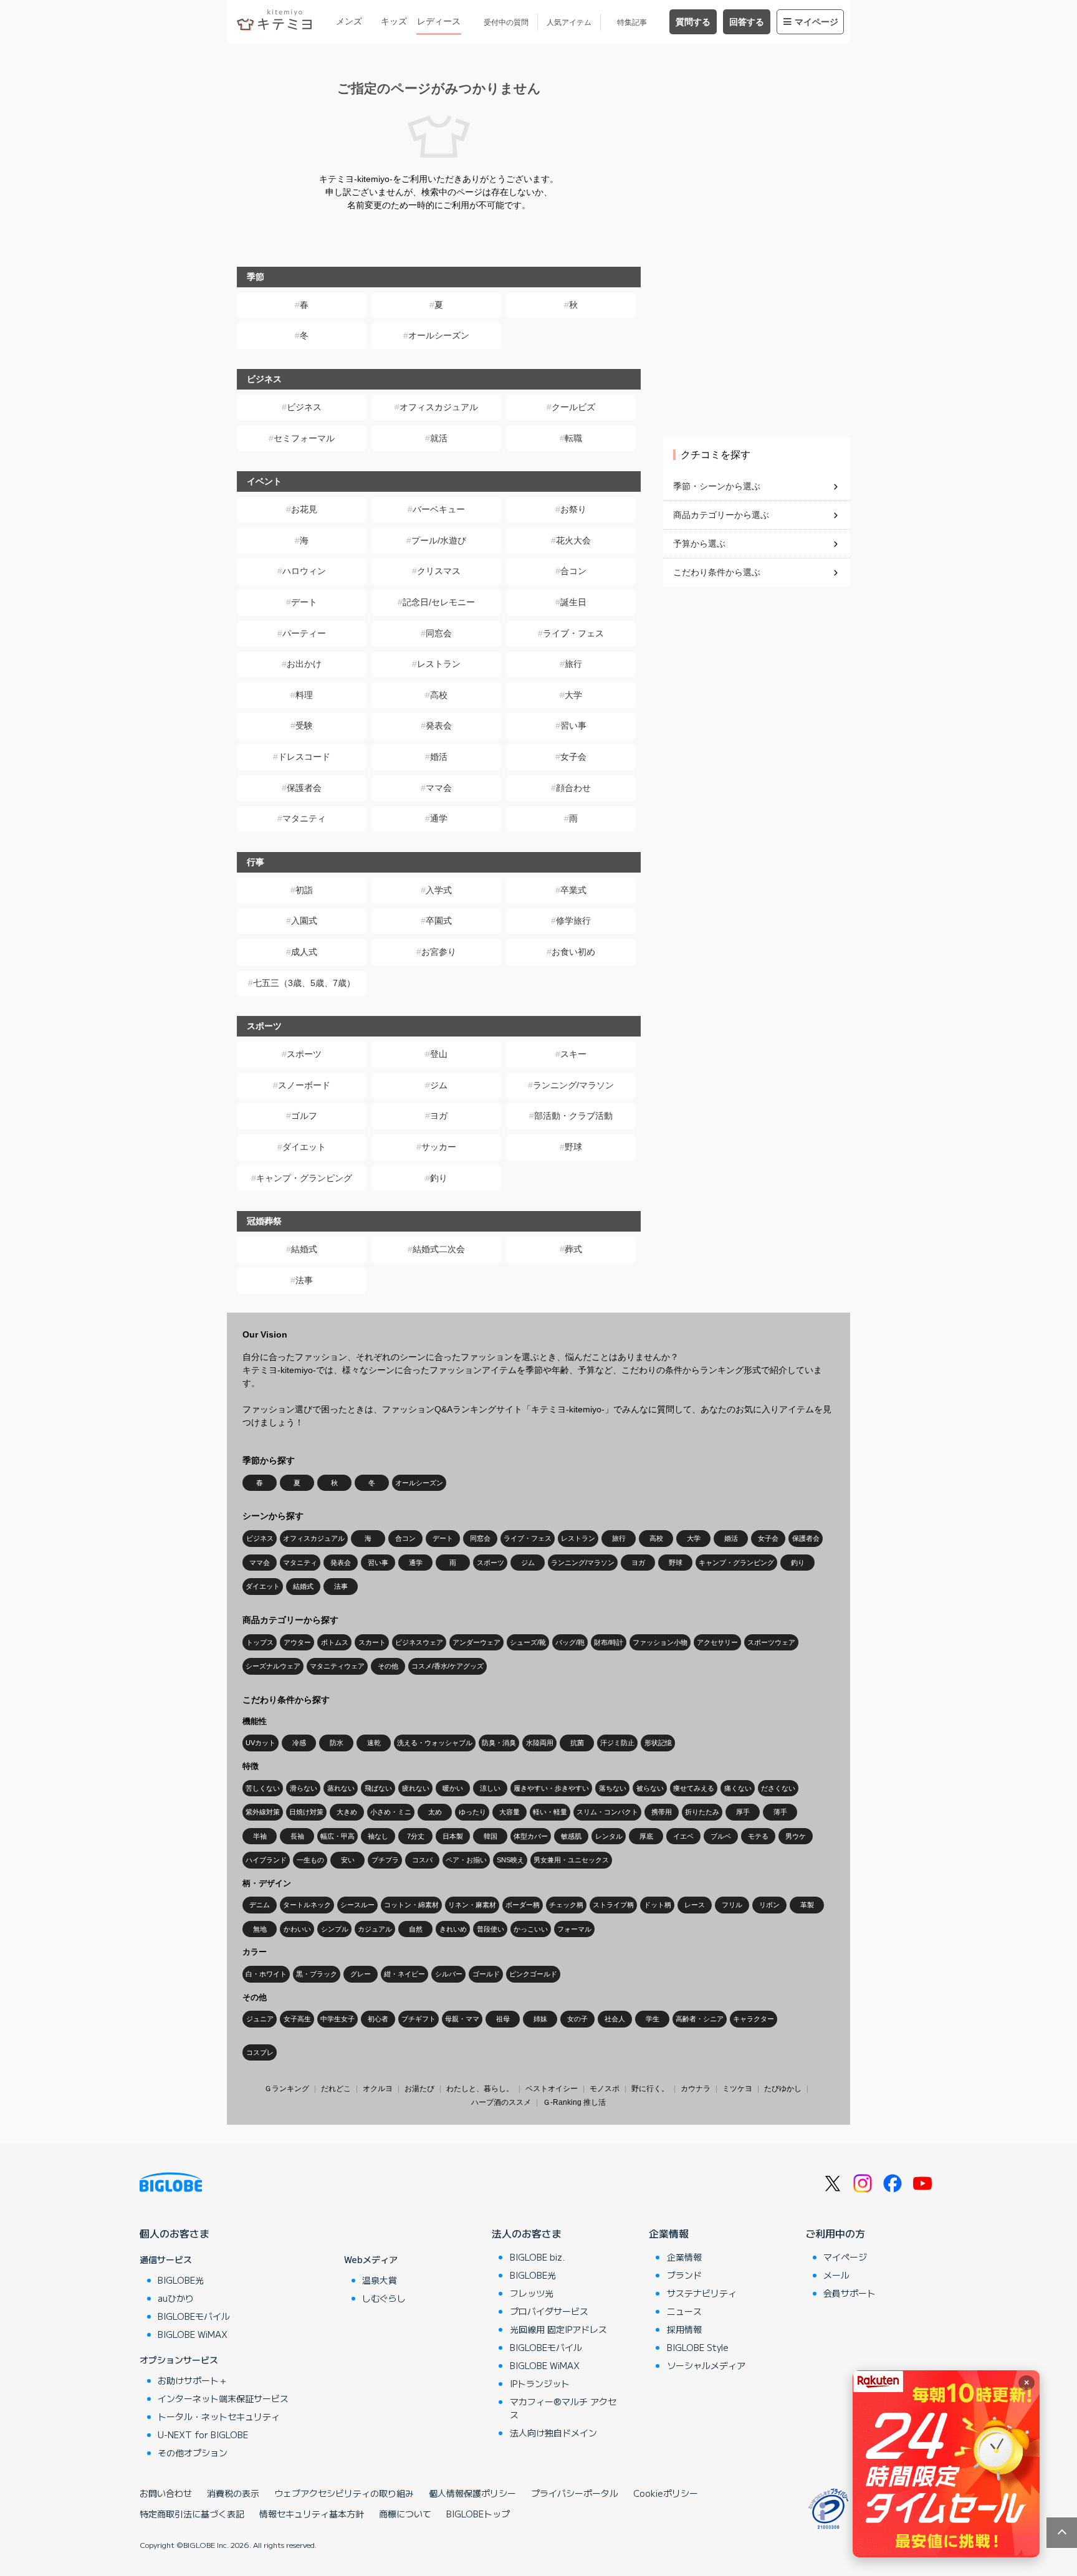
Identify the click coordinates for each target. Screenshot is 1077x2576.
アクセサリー (717, 1642)
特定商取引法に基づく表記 (192, 2514)
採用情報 (684, 2329)
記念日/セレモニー (439, 602)
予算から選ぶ (699, 543)
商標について (405, 2514)
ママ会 (439, 788)
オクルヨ (378, 2089)
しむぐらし (384, 2298)
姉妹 (540, 2019)
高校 (439, 695)
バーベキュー (439, 509)
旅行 (573, 664)
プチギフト (419, 2019)
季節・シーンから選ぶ (717, 486)
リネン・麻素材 (472, 1905)
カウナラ (696, 2089)
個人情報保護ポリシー (472, 2493)
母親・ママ (462, 2019)
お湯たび (419, 2089)
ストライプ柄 (613, 1905)
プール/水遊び (439, 540)
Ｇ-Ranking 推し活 (574, 2102)
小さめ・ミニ (391, 1812)
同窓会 (439, 633)
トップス (260, 1642)
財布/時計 (609, 1642)
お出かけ (304, 664)
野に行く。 (650, 2089)
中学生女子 (337, 2019)
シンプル (335, 1929)
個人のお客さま (175, 2233)
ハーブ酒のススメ (501, 2102)
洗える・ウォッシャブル (435, 1743)
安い (348, 1860)
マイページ (816, 22)
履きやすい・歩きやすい (551, 1788)
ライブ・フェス (573, 633)
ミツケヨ (737, 2089)
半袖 (260, 1836)
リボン (769, 1905)
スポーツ (304, 1054)
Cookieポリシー (666, 2493)
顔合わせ (573, 788)
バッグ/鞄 (570, 1642)
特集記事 (632, 22)
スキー (573, 1054)
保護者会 (304, 788)
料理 (304, 695)
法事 (304, 1280)
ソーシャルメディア (706, 2365)
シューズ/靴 (528, 1642)
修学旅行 (573, 921)
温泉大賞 (380, 2280)
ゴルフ (304, 1116)
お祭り (573, 509)
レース (695, 1905)
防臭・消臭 (499, 1743)
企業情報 (669, 2233)
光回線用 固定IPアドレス (558, 2329)
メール (836, 2275)
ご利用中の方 (835, 2233)
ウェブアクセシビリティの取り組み (344, 2493)
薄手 (780, 1812)
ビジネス (304, 407)
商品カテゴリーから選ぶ (721, 515)
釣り (439, 1178)
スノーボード (304, 1085)
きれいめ (453, 1929)
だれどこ (336, 2089)
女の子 (577, 2019)
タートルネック (307, 1905)
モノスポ (605, 2089)
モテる (758, 1836)
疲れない (416, 1788)
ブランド (684, 2275)
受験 (304, 725)
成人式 (304, 952)
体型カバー (531, 1836)
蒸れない (341, 1788)
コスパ (422, 1860)
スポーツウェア (771, 1642)
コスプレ (260, 2052)
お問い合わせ (166, 2493)
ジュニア (260, 2019)
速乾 (374, 1743)
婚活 (439, 757)
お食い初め (573, 952)
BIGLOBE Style (698, 2347)
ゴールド (486, 1974)
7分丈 (416, 1836)
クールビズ (573, 407)
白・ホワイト (266, 1974)
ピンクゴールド (533, 1974)
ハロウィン (304, 571)
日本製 (453, 1836)
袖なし (378, 1836)
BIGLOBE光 (181, 2280)
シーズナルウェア (273, 1666)
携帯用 (662, 1812)
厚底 (646, 1836)
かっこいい (531, 1929)
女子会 (573, 757)
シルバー (449, 1974)
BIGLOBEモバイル (194, 2316)
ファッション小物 (660, 1642)
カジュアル (375, 1929)
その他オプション (193, 2453)
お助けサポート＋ (193, 2380)
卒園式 (439, 921)
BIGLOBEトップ (478, 2514)
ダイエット (304, 1147)
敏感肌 (571, 1836)
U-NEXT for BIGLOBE (203, 2435)
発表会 (439, 725)
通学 (439, 818)
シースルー (357, 1905)
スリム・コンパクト (607, 1812)
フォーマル (574, 1929)
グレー (361, 1974)
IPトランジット (540, 2383)
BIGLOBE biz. (537, 2257)
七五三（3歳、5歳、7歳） (304, 983)
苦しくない (263, 1788)
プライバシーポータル (575, 2493)
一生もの (310, 1860)
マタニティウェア (337, 1666)
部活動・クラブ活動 (573, 1116)
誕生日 (573, 602)
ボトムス (335, 1642)
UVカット (261, 1743)
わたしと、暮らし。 (480, 2089)
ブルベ (721, 1836)
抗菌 (577, 1743)
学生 (653, 2019)
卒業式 (573, 890)
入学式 (439, 890)
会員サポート (850, 2293)
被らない (650, 1788)
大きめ (347, 1812)
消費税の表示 (233, 2493)
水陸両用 (540, 1743)
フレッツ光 (532, 2293)
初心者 (378, 2019)
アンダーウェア (476, 1642)
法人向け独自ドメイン (553, 2433)
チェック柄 (566, 1905)
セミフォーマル (304, 438)
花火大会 (573, 540)
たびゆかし (783, 2089)
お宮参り (439, 952)
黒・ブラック (317, 1974)
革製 (807, 1905)
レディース (439, 21)
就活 (439, 438)
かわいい (297, 1929)
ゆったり (472, 1812)
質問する (693, 22)
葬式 (573, 1249)
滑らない (304, 1788)
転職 (573, 438)
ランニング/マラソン (573, 1085)
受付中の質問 (506, 22)
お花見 (304, 509)
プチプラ (385, 1860)
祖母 (503, 2019)
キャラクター (754, 2019)
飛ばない (378, 1788)
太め (435, 1812)
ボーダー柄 (523, 1905)
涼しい (490, 1788)
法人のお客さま (527, 2233)
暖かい (453, 1788)
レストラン (439, 664)
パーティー (304, 633)
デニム (260, 1905)
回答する (747, 22)
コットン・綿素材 (411, 1905)
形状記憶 (658, 1743)
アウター (297, 1642)
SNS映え (510, 1860)
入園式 (304, 921)
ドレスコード (304, 757)
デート (304, 602)
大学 (573, 695)
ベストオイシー (552, 2089)
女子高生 (297, 2019)
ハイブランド (266, 1860)
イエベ (683, 1836)
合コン (573, 571)
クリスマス (439, 571)
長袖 (297, 1836)
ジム (439, 1085)
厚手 (743, 1812)
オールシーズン (439, 335)
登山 (439, 1054)
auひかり (176, 2298)
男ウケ (796, 1836)
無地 (260, 1929)
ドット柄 (658, 1905)
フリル (732, 1905)
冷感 (299, 1743)
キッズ (394, 21)
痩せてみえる (694, 1788)
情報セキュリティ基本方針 (312, 2514)
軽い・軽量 (550, 1812)
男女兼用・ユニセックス (571, 1860)
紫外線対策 (263, 1812)
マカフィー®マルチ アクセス (563, 2408)
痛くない (738, 1788)
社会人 (615, 2019)
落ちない (613, 1788)
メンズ (349, 21)
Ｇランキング (287, 2089)
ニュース (684, 2311)
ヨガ (439, 1116)
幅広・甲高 (337, 1836)
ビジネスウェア (419, 1642)
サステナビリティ (702, 2293)
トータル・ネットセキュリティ (219, 2416)
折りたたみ (702, 1812)
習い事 (573, 725)
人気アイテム (569, 22)
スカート (372, 1642)
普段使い (491, 1929)
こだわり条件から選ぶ (717, 572)
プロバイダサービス (549, 2311)
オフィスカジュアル (439, 407)
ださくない (778, 1788)
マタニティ (304, 818)
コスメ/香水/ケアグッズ (448, 1666)
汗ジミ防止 (617, 1743)
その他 (388, 1666)
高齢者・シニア (700, 2019)
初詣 (304, 890)
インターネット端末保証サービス (223, 2398)
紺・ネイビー (404, 1974)
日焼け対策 (306, 1812)
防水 (337, 1743)
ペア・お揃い (466, 1860)
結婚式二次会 (439, 1249)
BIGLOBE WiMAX (193, 2334)
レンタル (609, 1836)
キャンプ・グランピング (304, 1178)
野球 (573, 1147)
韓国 (491, 1836)
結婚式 (304, 1249)
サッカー (439, 1147)
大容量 (510, 1812)
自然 (416, 1929)
